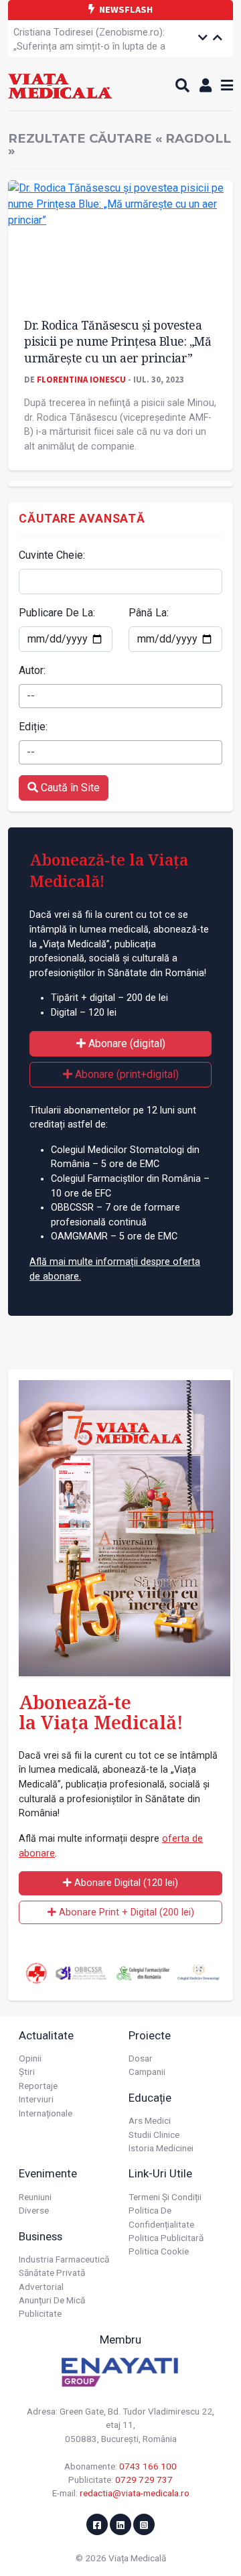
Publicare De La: (57, 613)
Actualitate (46, 2035)
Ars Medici (150, 2120)
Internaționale (46, 2113)
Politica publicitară (166, 2238)
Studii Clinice (154, 2134)
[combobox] (120, 696)
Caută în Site (69, 788)
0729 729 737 (144, 2480)
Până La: (149, 613)
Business (41, 2236)
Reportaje (38, 2086)
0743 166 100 (148, 2466)
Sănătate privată (52, 2273)
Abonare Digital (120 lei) (125, 1883)
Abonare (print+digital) (126, 1074)
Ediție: (33, 727)
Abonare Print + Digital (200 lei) (125, 1912)
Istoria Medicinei (161, 2148)
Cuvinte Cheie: (52, 555)
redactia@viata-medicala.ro (135, 2493)
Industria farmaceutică (64, 2259)
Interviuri (36, 2099)
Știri (27, 2072)
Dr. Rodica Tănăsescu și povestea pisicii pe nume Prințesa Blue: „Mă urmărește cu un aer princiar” (117, 341)
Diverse (34, 2210)
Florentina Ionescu (81, 379)
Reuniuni (35, 2197)
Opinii (30, 2058)
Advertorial (41, 2287)
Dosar (141, 2058)
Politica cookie (159, 2251)
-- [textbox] (31, 696)
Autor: (32, 670)
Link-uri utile (160, 2173)
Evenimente (48, 2173)
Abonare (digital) (126, 1043)
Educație (150, 2098)
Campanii (147, 2072)
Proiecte (150, 2035)
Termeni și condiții (165, 2197)
